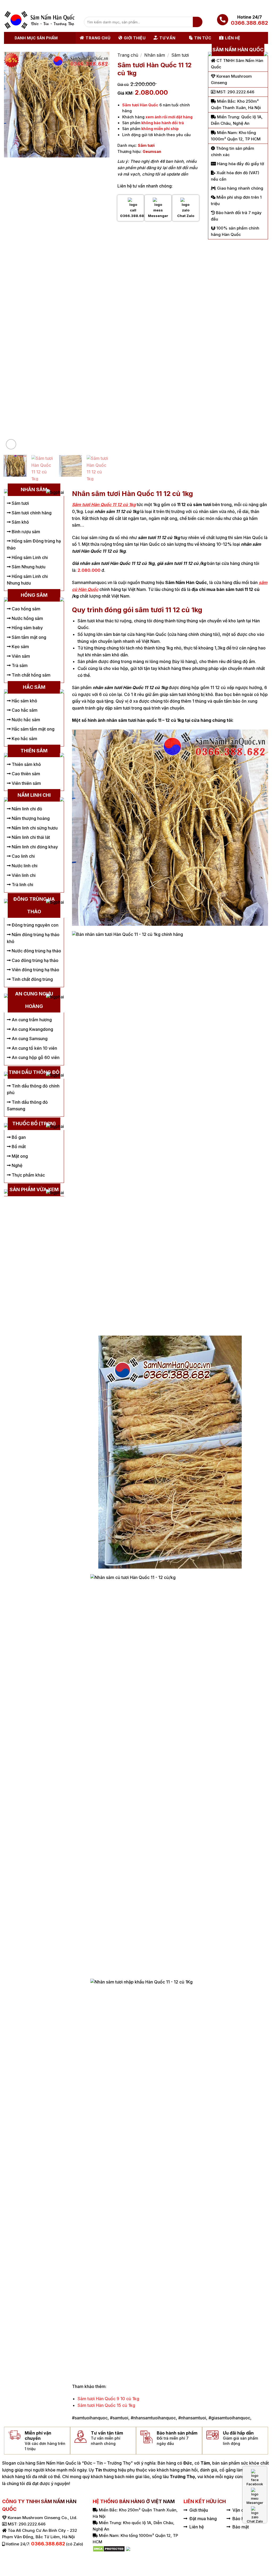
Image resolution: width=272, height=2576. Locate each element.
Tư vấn (167, 38)
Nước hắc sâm (25, 720)
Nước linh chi (24, 866)
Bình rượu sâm (25, 532)
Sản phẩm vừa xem (34, 1189)
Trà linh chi (22, 885)
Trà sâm (19, 665)
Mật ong (19, 1156)
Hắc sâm (34, 687)
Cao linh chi (23, 856)
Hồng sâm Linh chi (29, 557)
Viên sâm (20, 656)
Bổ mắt (18, 1147)
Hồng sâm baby (27, 628)
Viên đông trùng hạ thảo (35, 970)
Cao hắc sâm (24, 710)
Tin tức (203, 38)
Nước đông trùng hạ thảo (36, 951)
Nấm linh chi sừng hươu (34, 828)
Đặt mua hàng (203, 2519)
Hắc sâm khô (24, 701)
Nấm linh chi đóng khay (34, 847)
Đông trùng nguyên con (35, 925)
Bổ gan (18, 1137)
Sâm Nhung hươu (28, 567)
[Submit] (198, 22)
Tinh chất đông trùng (32, 979)
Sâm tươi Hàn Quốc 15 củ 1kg (106, 2405)
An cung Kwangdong (32, 1029)
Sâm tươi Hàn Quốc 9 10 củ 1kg (108, 2399)
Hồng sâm (34, 595)
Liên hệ (233, 38)
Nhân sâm (155, 55)
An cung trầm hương (31, 1020)
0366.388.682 (249, 23)
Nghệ (16, 1165)
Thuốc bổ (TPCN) (34, 1124)
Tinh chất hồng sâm (31, 675)
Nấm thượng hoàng (30, 818)
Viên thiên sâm (26, 783)
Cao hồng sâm (25, 609)
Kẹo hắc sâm (24, 739)
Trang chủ (98, 38)
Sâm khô (20, 522)
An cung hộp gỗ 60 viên (35, 1057)
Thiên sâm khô (26, 764)
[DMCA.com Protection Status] (109, 2548)
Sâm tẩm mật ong (28, 637)
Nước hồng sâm (27, 618)
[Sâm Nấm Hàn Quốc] (40, 20)
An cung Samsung (29, 1039)
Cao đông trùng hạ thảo (35, 960)
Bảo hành (242, 2519)
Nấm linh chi (34, 795)
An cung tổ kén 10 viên (34, 1048)
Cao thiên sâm (25, 774)
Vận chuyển (244, 2510)
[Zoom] (11, 444)
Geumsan (152, 151)
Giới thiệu (135, 38)
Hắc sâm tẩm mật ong (33, 729)
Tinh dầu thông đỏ (34, 1072)
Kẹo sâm (20, 647)
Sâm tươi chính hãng (31, 513)
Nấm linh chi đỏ (26, 809)
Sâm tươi (180, 55)
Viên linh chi (23, 875)
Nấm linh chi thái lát (30, 837)
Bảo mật (241, 2527)
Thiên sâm (34, 751)
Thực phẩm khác (28, 1175)
